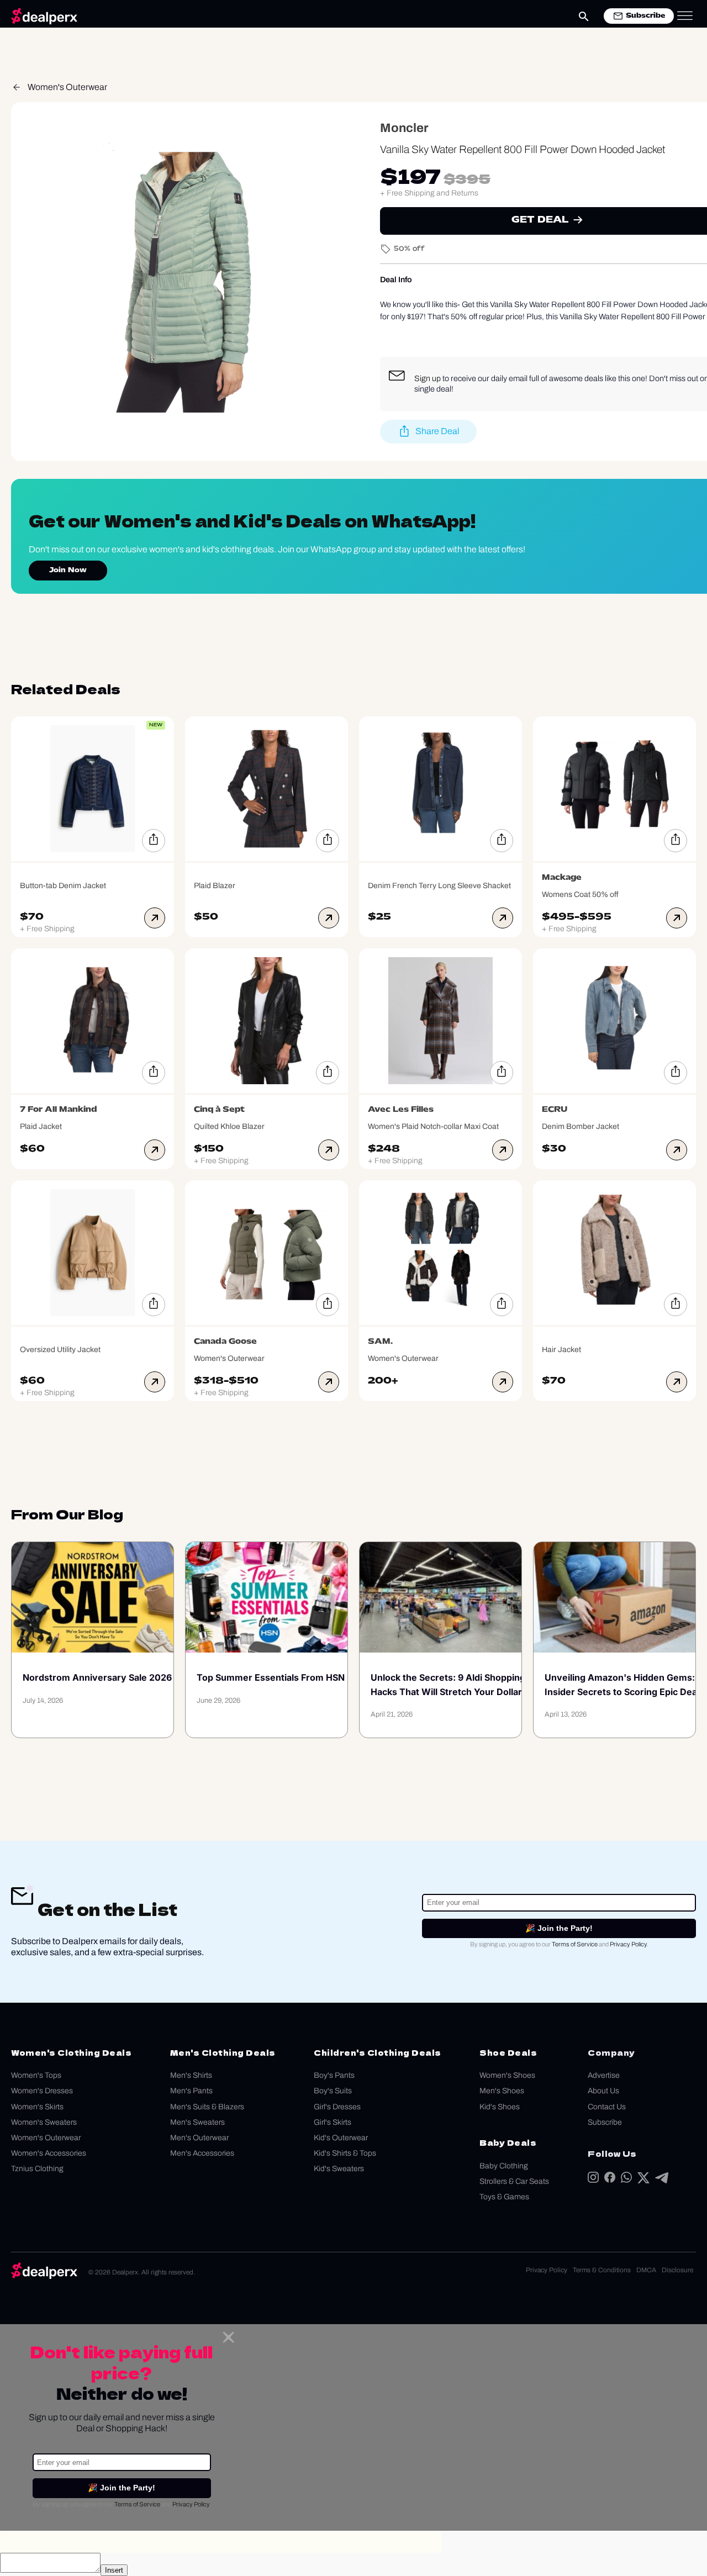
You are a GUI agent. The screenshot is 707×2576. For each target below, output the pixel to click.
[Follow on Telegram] (662, 2180)
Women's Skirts (37, 2107)
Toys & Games (504, 2197)
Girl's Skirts (333, 2122)
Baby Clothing (504, 2166)
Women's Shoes (507, 2075)
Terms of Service (575, 1944)
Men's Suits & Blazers (207, 2107)
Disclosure (677, 2270)
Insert (114, 2570)
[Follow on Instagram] (593, 2180)
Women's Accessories (49, 2153)
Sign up (428, 378)
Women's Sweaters (44, 2122)
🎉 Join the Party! (559, 1928)
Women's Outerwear (67, 87)
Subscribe (605, 2122)
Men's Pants (191, 2091)
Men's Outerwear (199, 2138)
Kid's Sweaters (339, 2169)
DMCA (646, 2270)
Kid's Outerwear (341, 2138)
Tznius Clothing (37, 2169)
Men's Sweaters (197, 2122)
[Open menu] (685, 16)
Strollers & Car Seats (514, 2181)
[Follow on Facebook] (610, 2180)
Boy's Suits (333, 2091)
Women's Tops (36, 2075)
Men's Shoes (502, 2091)
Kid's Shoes (500, 2107)
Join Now (68, 571)
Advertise (604, 2075)
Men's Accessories (202, 2153)
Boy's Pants (334, 2075)
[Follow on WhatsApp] (626, 2180)
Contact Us (607, 2107)
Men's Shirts (191, 2075)
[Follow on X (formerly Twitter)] (643, 2180)
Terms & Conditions (602, 2270)
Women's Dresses (42, 2091)
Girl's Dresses (337, 2107)
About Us (603, 2091)
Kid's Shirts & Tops (345, 2153)
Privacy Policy (628, 1944)
